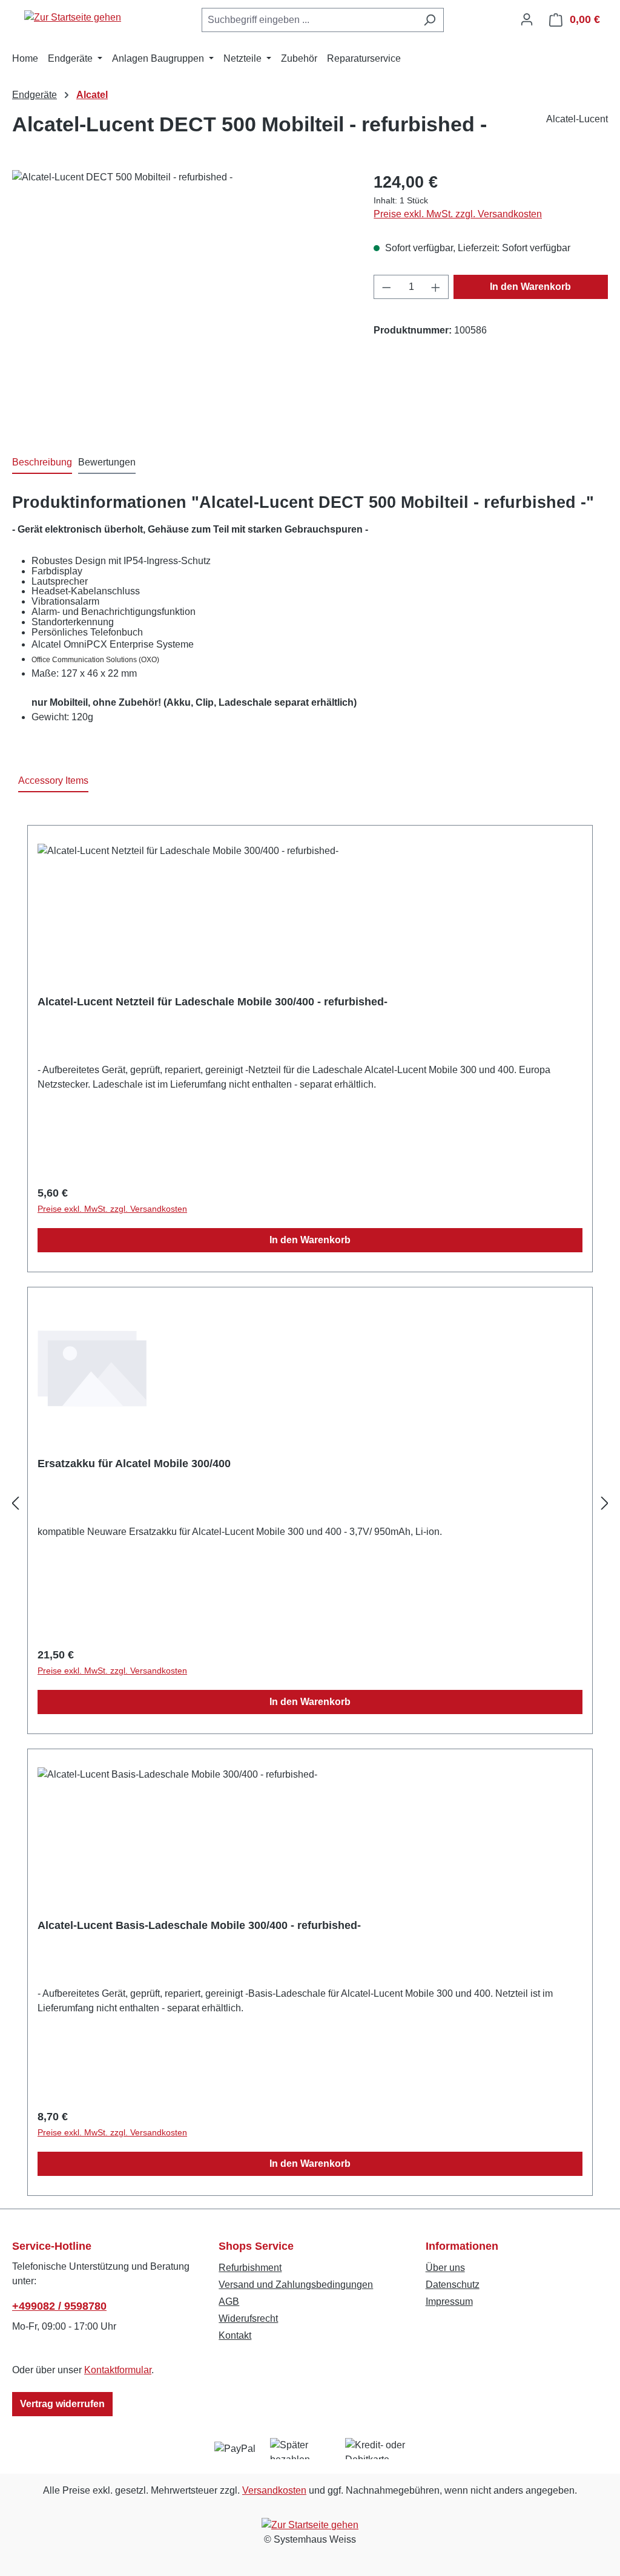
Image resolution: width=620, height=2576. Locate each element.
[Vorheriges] (15, 1504)
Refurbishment (250, 2268)
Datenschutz (453, 2285)
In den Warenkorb (530, 287)
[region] (181, 300)
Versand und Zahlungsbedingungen (296, 2285)
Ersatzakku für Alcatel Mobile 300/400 (134, 1464)
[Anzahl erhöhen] (436, 287)
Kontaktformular (118, 2370)
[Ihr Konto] (527, 19)
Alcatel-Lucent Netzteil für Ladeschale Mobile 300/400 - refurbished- (213, 1002)
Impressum (449, 2302)
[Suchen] (430, 20)
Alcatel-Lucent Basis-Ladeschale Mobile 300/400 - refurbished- (199, 1925)
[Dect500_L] (181, 300)
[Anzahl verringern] (386, 287)
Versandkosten (274, 2490)
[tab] (42, 463)
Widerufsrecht (248, 2318)
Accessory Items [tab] (53, 780)
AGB (229, 2302)
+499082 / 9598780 (59, 2306)
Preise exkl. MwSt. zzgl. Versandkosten (458, 214)
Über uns (445, 2268)
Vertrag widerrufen (62, 2404)
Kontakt (235, 2335)
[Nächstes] (605, 1504)
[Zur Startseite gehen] (73, 17)
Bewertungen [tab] (107, 462)
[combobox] (309, 20)
